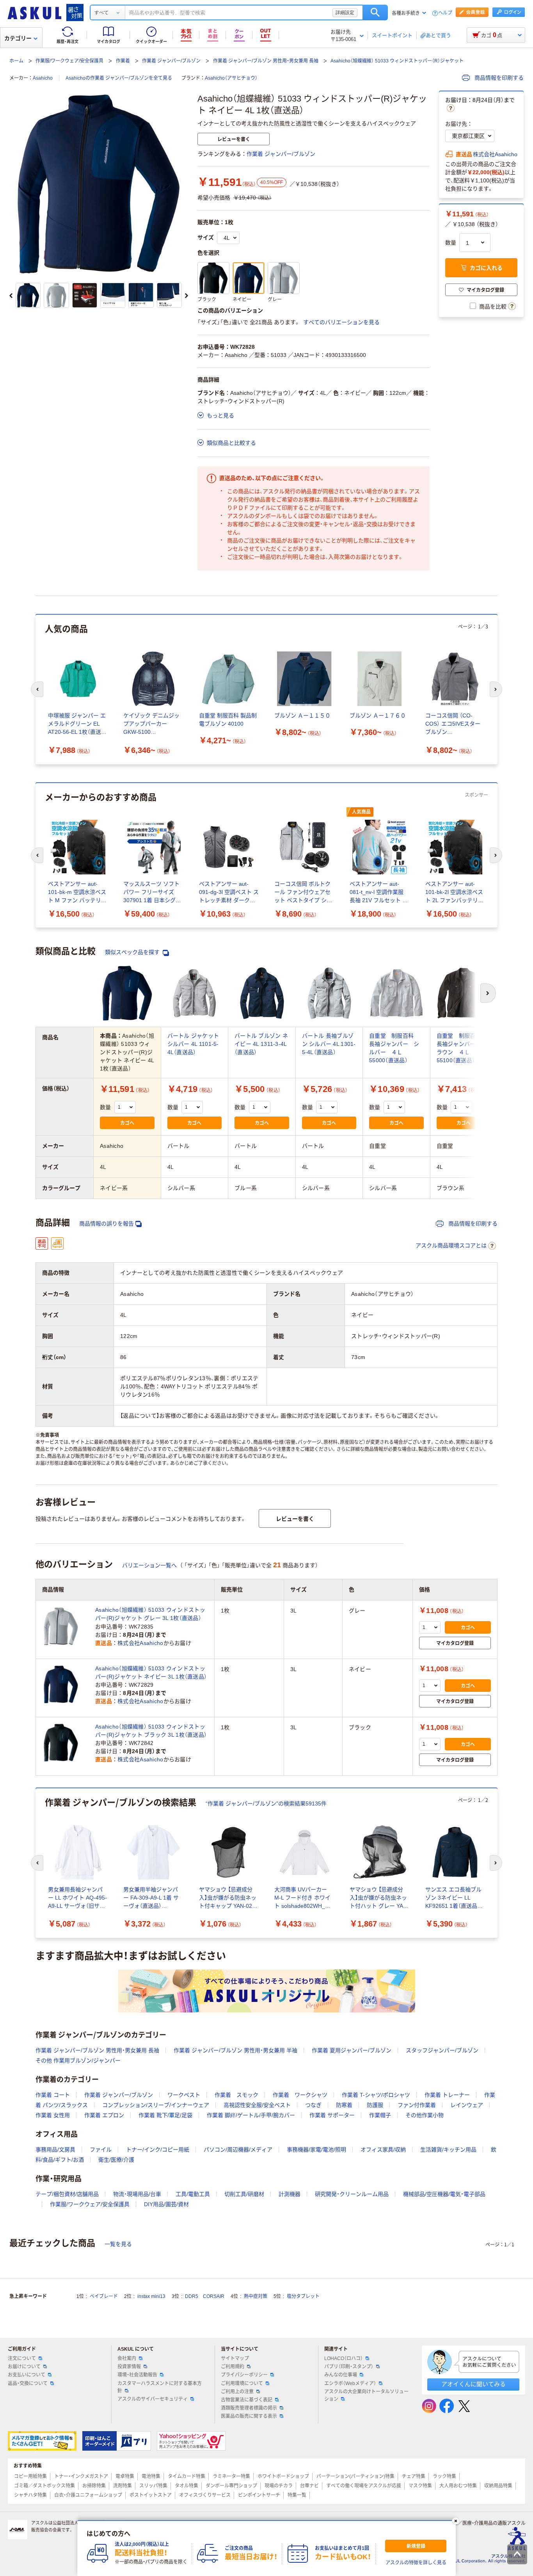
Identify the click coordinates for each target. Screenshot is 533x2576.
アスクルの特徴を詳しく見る (416, 2563)
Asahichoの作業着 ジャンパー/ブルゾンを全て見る (119, 78)
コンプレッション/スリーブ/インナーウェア (156, 2105)
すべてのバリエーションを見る (341, 322)
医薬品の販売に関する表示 (249, 2416)
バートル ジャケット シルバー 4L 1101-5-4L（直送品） (193, 1044)
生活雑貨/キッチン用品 (448, 2150)
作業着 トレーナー (447, 2095)
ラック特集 (444, 2476)
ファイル (101, 2150)
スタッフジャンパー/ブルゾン (442, 2050)
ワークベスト (184, 2095)
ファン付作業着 (417, 2105)
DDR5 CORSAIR (205, 2296)
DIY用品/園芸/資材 (166, 2204)
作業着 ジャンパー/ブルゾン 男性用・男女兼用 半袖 (235, 2050)
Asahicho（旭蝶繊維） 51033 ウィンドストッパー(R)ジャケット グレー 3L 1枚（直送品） (150, 1614)
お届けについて (24, 2367)
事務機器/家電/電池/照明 (316, 2150)
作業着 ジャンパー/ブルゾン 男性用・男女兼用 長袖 (266, 61)
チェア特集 (414, 2476)
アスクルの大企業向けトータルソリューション (366, 2395)
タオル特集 (187, 2486)
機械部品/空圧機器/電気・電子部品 (444, 2194)
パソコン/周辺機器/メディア (238, 2150)
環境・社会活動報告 (137, 2375)
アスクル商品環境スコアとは (451, 1245)
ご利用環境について (242, 2383)
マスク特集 (420, 2486)
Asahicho (43, 78)
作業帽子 (380, 2115)
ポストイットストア (151, 2495)
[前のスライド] (11, 296)
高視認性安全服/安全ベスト (257, 2105)
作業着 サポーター (332, 2115)
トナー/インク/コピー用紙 (158, 2150)
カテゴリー (18, 38)
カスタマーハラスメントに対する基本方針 (160, 2387)
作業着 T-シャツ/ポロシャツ (376, 2095)
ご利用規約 (233, 2367)
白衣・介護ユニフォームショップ (88, 2495)
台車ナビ (309, 2486)
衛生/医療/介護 (116, 2160)
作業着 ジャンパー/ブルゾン (171, 61)
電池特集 (151, 2476)
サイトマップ (235, 2358)
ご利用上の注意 (237, 2392)
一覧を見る (118, 2244)
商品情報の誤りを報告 (107, 1224)
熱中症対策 (256, 2296)
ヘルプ (445, 13)
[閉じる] (456, 2521)
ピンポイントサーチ (259, 2495)
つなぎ (313, 2105)
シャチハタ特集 (30, 2495)
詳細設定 (345, 12)
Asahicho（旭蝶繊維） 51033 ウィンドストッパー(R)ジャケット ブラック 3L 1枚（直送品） (151, 1731)
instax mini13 (151, 2296)
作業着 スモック (236, 2095)
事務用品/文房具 (55, 2150)
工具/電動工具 (193, 2194)
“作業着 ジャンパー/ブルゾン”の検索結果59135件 (266, 1804)
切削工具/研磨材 (244, 2194)
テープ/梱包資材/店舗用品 (67, 2194)
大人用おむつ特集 (458, 2486)
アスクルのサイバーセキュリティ (153, 2399)
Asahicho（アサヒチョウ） (231, 78)
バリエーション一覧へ (149, 1565)
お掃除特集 (94, 2486)
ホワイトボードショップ (283, 2476)
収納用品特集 (498, 2486)
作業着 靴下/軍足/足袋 (165, 2115)
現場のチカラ (279, 2486)
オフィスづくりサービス (205, 2495)
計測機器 (290, 2194)
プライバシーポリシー (244, 2375)
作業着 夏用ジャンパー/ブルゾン (352, 2050)
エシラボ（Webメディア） (350, 2383)
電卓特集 (125, 2476)
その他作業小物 (425, 2115)
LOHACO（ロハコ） (344, 2358)
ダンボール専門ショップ (231, 2486)
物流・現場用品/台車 (137, 2194)
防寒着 (344, 2105)
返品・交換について (28, 2383)
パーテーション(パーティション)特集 (355, 2476)
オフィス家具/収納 (383, 2150)
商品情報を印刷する (498, 78)
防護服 (375, 2105)
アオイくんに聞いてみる (473, 2384)
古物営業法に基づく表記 (247, 2400)
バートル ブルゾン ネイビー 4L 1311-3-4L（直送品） (261, 1044)
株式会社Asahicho (495, 154)
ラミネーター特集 (231, 2476)
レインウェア (467, 2105)
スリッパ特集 (153, 2486)
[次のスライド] (187, 296)
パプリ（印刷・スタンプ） (349, 2367)
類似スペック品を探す (133, 952)
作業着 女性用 (53, 2115)
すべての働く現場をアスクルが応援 (364, 2486)
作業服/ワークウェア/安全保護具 (69, 61)
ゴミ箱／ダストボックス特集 (44, 2486)
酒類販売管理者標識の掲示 (249, 2408)
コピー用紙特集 (30, 2476)
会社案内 (127, 2358)
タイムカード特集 (187, 2476)
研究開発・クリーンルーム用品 (352, 2194)
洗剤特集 (123, 2486)
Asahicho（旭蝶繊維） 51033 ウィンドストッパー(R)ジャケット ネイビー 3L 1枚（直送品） (151, 1672)
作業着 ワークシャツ (300, 2095)
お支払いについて (27, 2375)
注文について (22, 2358)
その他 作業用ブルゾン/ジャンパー (78, 2060)
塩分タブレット (303, 2296)
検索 (375, 12)
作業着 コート (53, 2095)
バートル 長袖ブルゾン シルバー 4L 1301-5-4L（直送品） (329, 1044)
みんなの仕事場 (341, 2375)
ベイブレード (104, 2296)
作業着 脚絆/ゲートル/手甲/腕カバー (251, 2115)
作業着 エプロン (104, 2115)
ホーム (16, 61)
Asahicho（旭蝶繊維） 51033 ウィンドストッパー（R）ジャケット (397, 61)
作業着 (123, 61)
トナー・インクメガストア (81, 2476)
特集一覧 (297, 2495)
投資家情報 (129, 2367)
